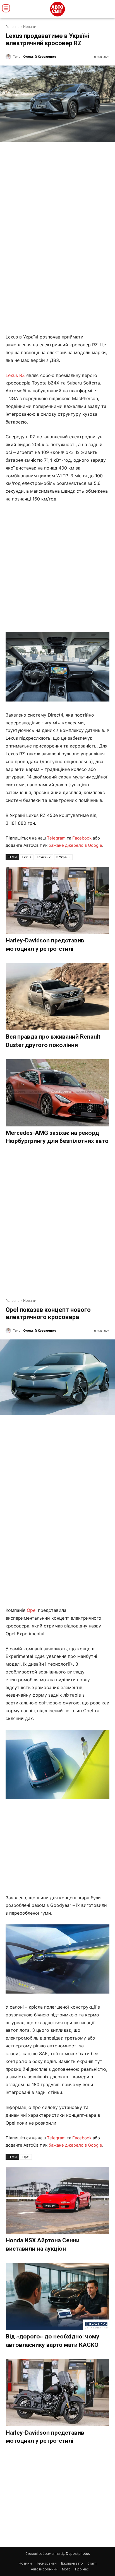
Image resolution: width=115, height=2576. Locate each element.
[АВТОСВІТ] (57, 9)
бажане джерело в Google (75, 845)
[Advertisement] (57, 568)
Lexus (27, 857)
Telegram (56, 838)
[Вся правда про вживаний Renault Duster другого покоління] (58, 997)
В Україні (63, 857)
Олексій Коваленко (40, 56)
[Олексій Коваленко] (9, 57)
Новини (30, 27)
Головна (13, 27)
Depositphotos (78, 2554)
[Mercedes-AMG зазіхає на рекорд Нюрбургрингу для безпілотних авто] (58, 1093)
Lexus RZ (15, 375)
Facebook (82, 838)
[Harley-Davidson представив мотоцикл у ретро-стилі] (58, 901)
